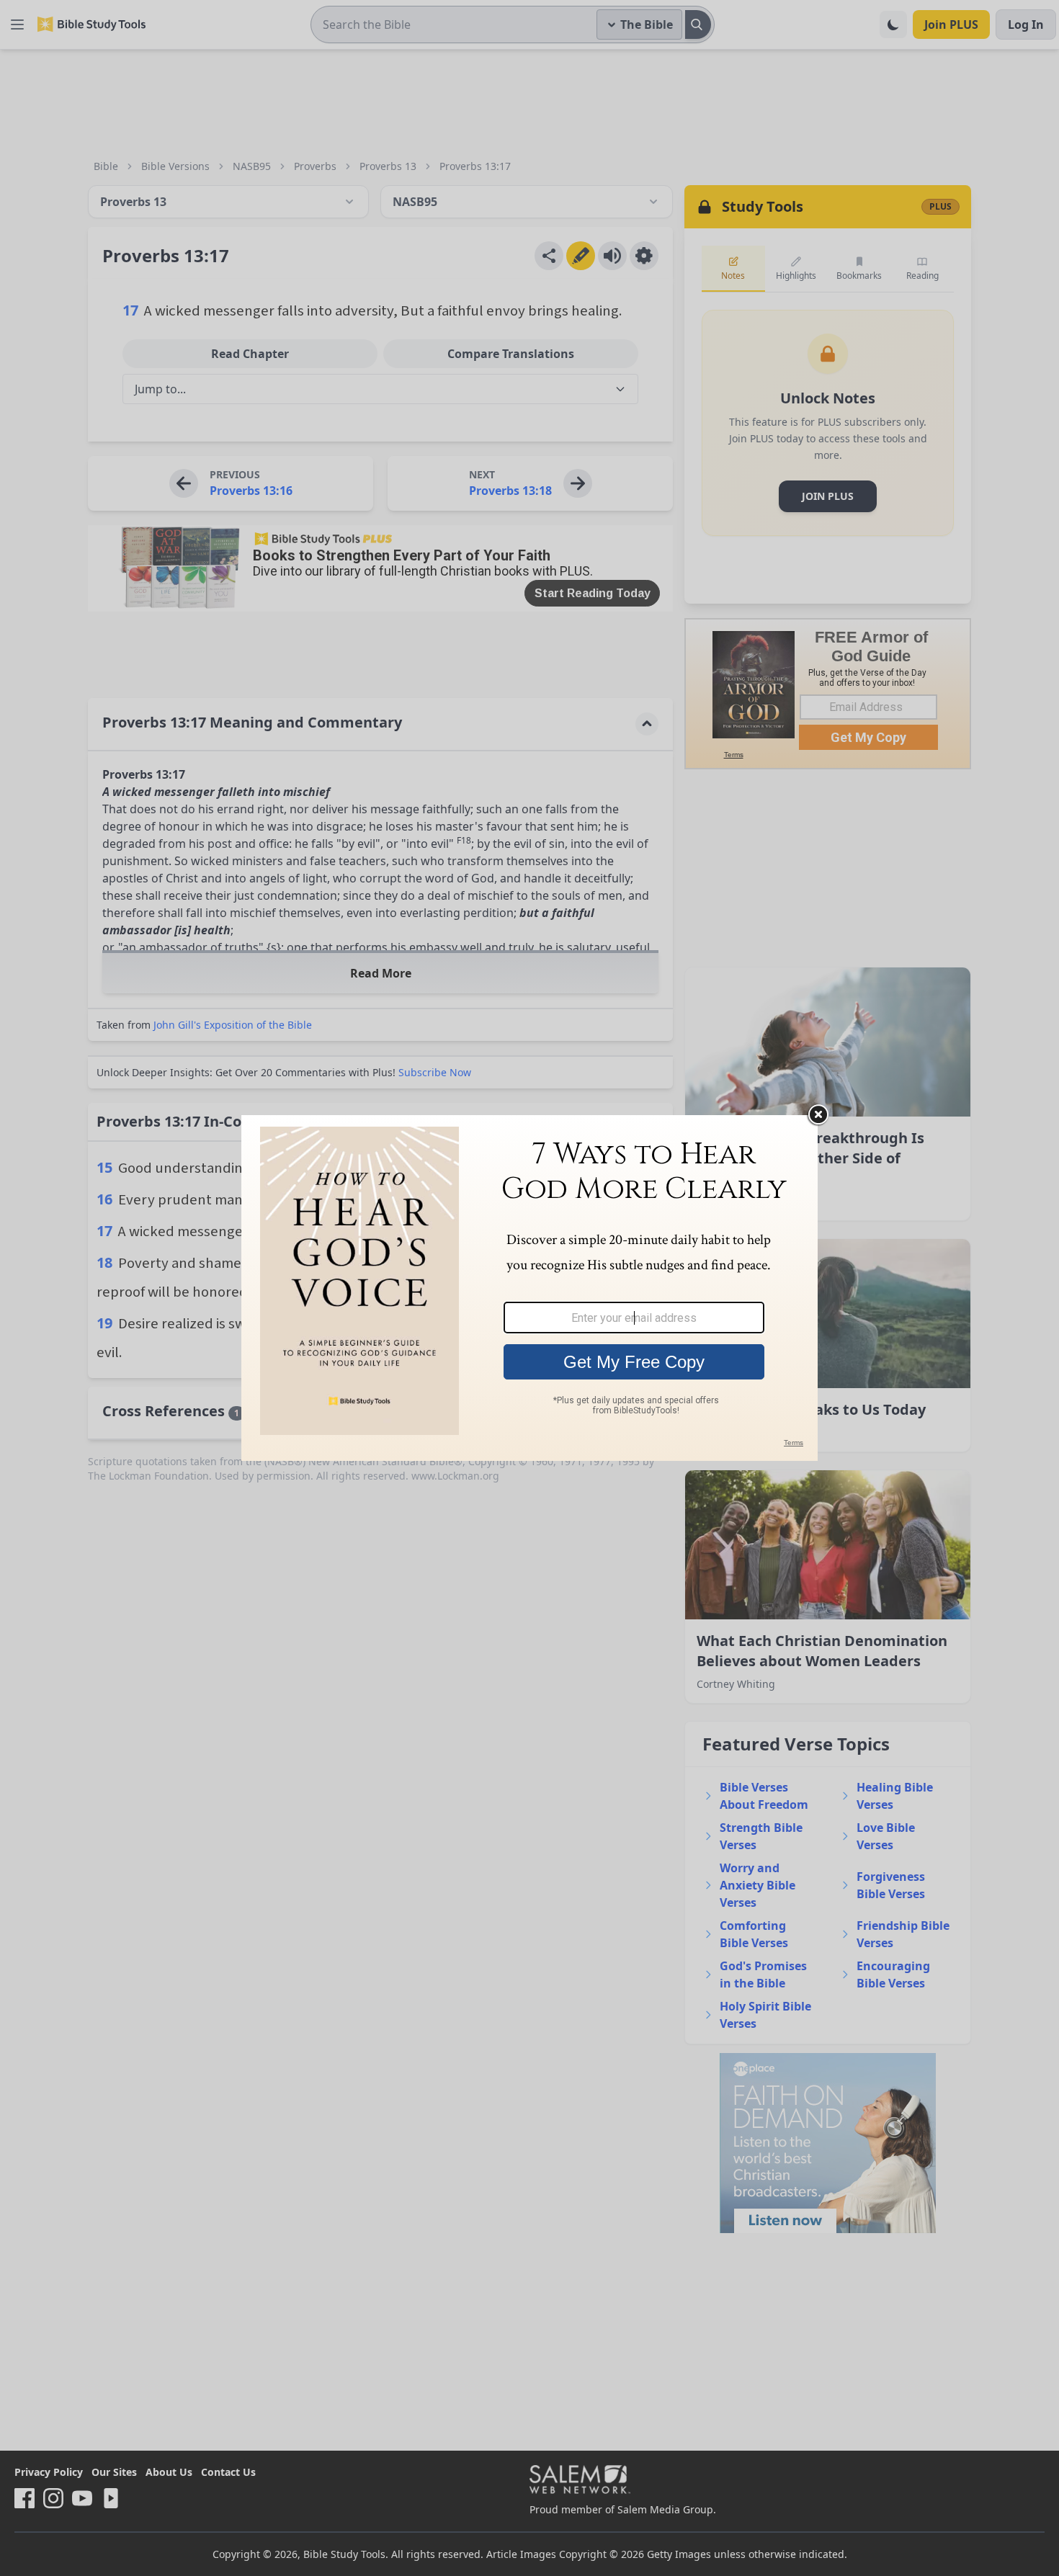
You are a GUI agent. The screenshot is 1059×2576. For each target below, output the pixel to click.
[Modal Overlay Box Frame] (529, 1288)
